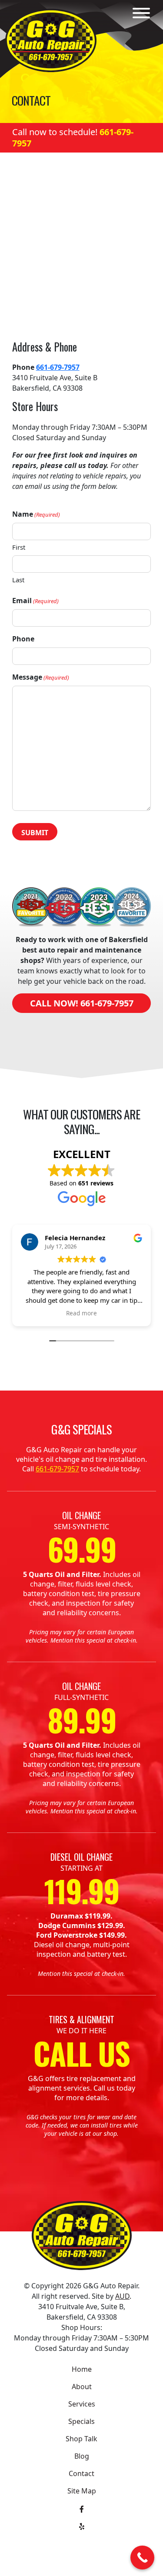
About (82, 2387)
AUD (122, 2296)
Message (41, 677)
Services (82, 2404)
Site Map (82, 2491)
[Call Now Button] (142, 2558)
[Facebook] (82, 2508)
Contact (81, 2473)
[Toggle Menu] (141, 13)
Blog (82, 2456)
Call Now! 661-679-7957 (82, 1003)
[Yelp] (82, 2526)
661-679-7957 (58, 367)
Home (82, 2369)
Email (35, 601)
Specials (81, 2421)
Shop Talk (81, 2439)
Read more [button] (81, 1313)
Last (18, 580)
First (19, 547)
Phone (23, 639)
